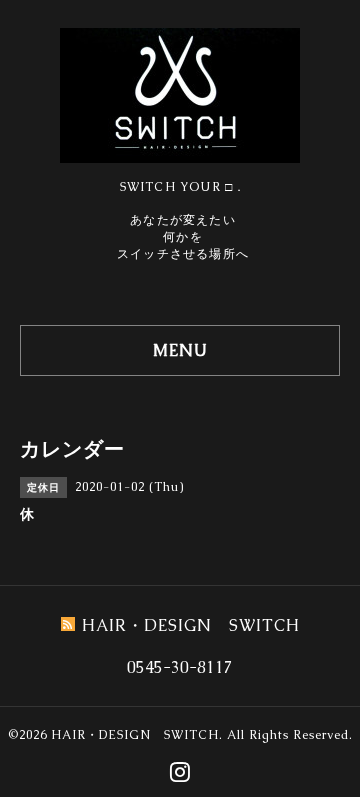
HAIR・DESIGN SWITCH (135, 735)
